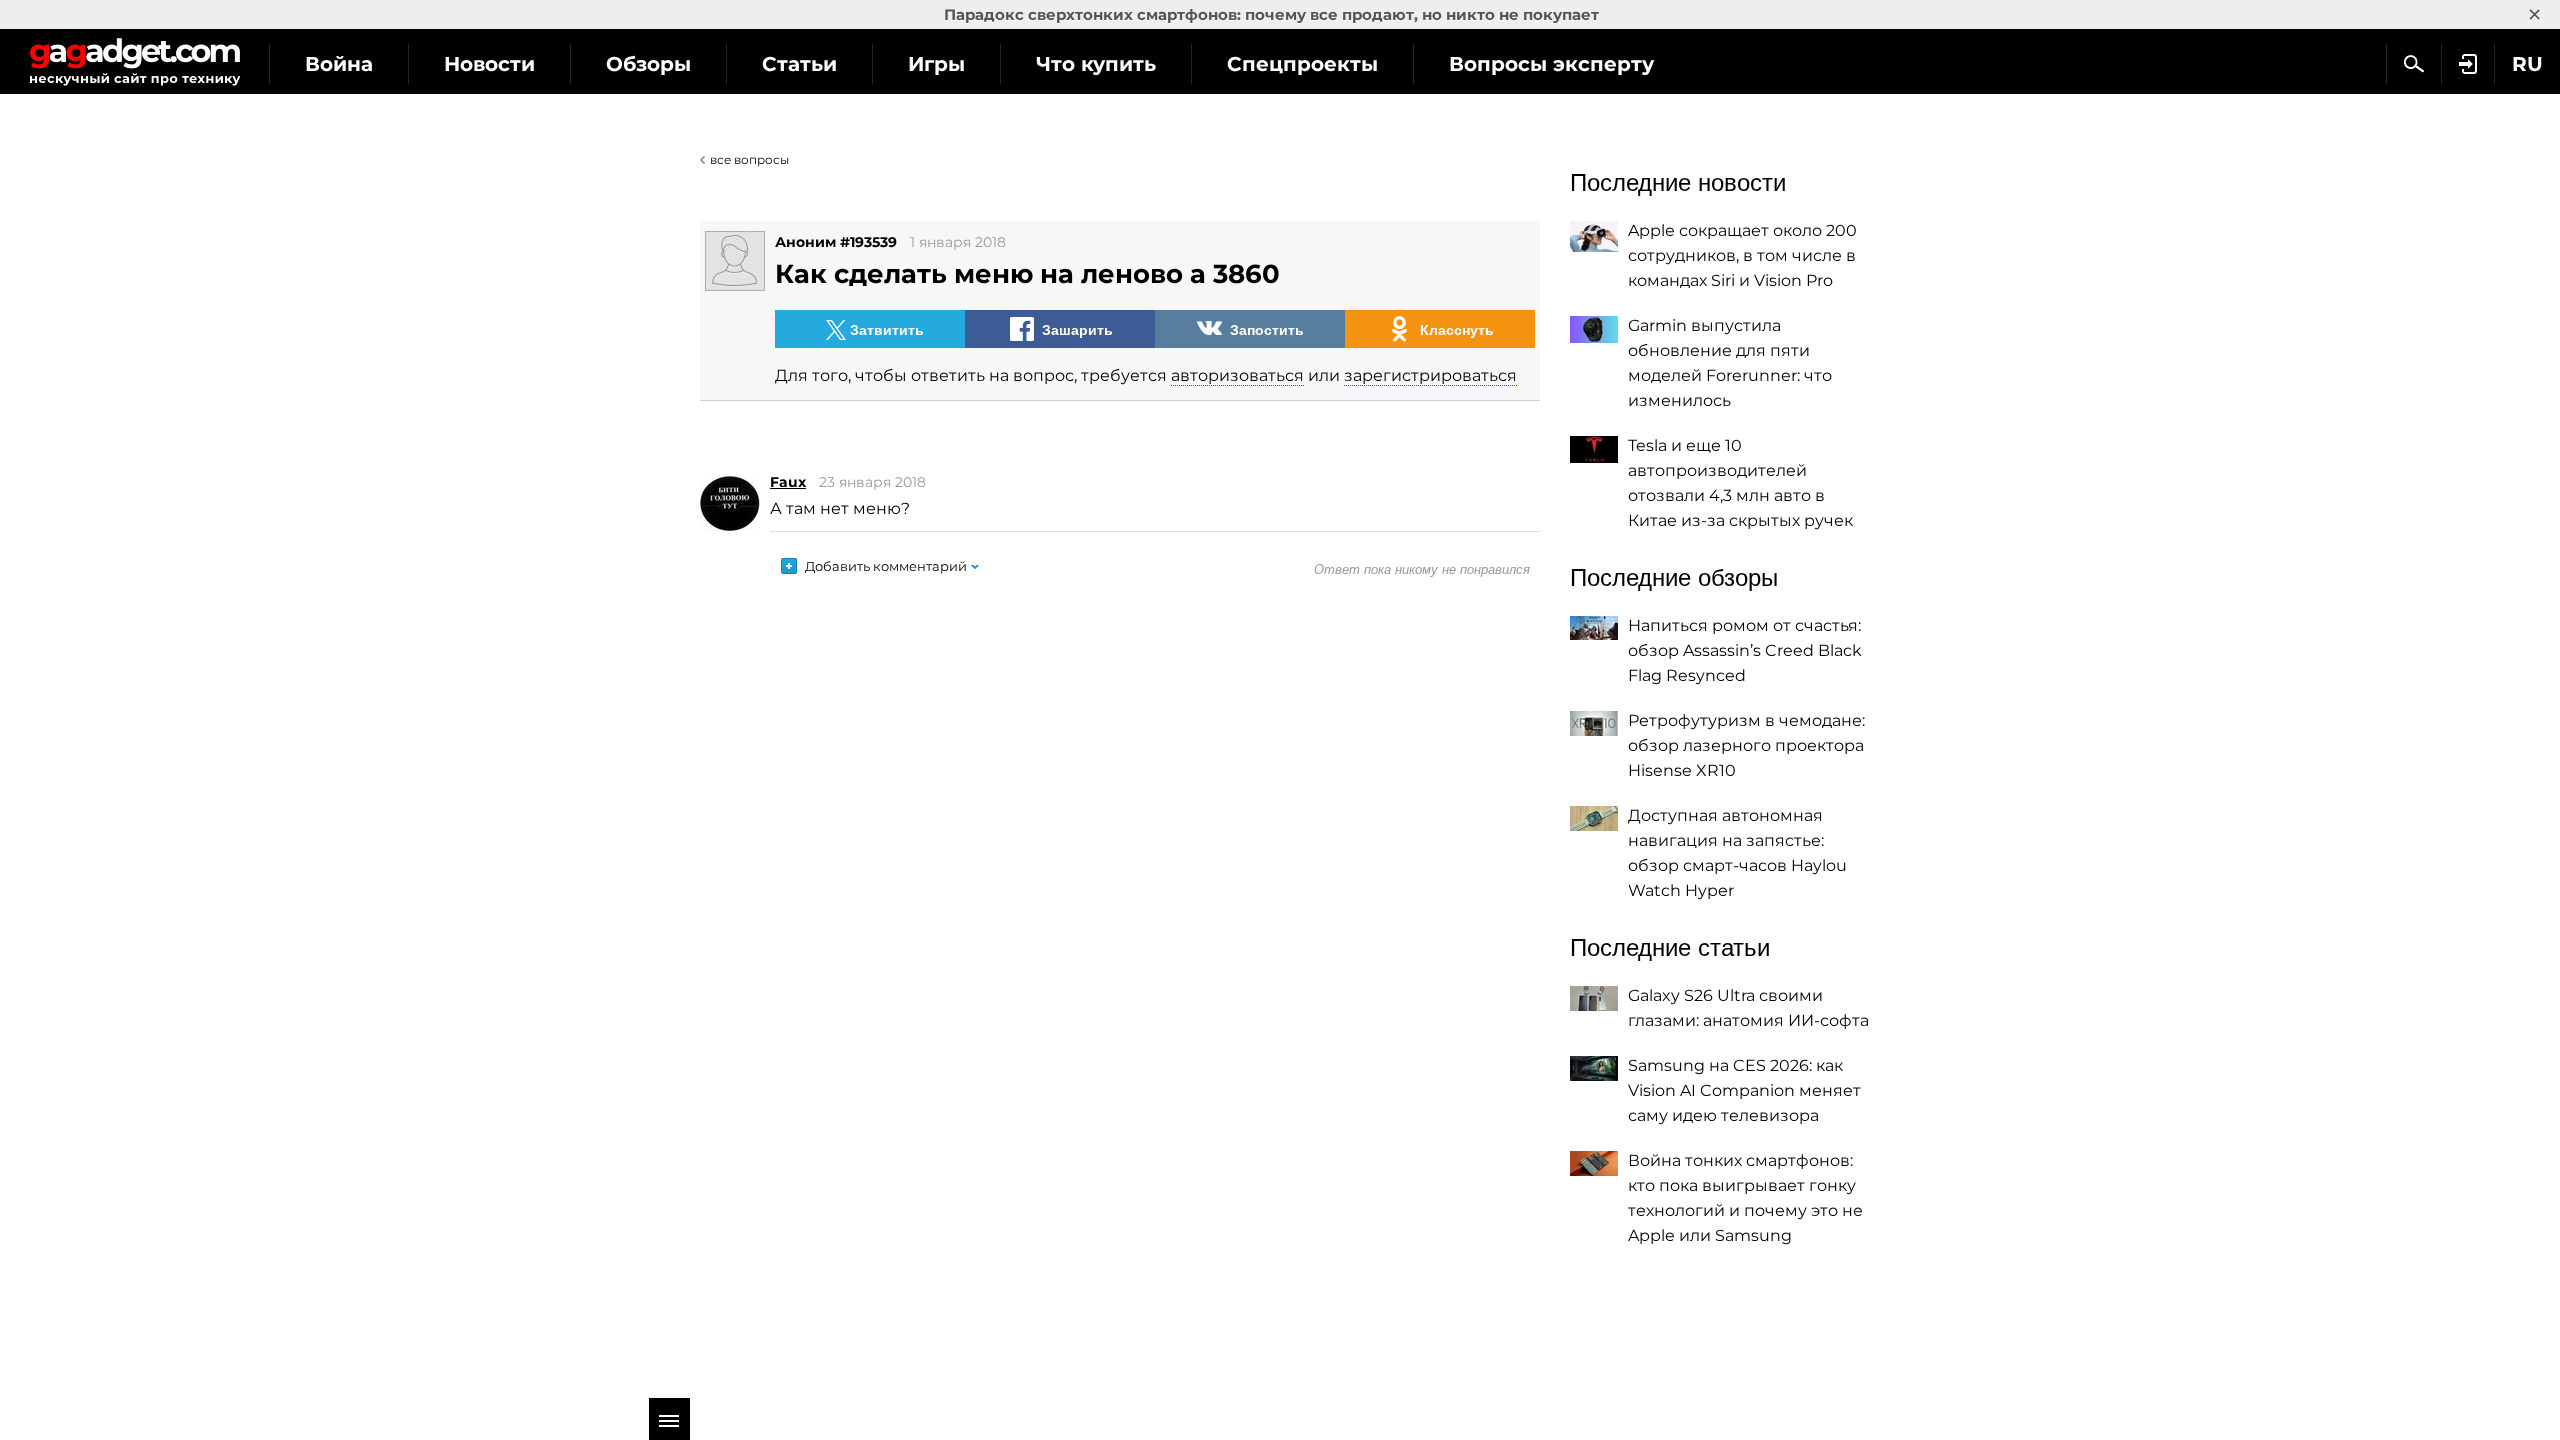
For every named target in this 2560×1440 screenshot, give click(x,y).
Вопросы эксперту (1551, 64)
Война (339, 64)
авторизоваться (1237, 375)
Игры (936, 64)
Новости (489, 64)
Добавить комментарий (886, 566)
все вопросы (749, 159)
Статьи (799, 64)
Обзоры (648, 64)
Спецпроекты (1302, 64)
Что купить (1096, 64)
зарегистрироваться (1430, 375)
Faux (788, 482)
